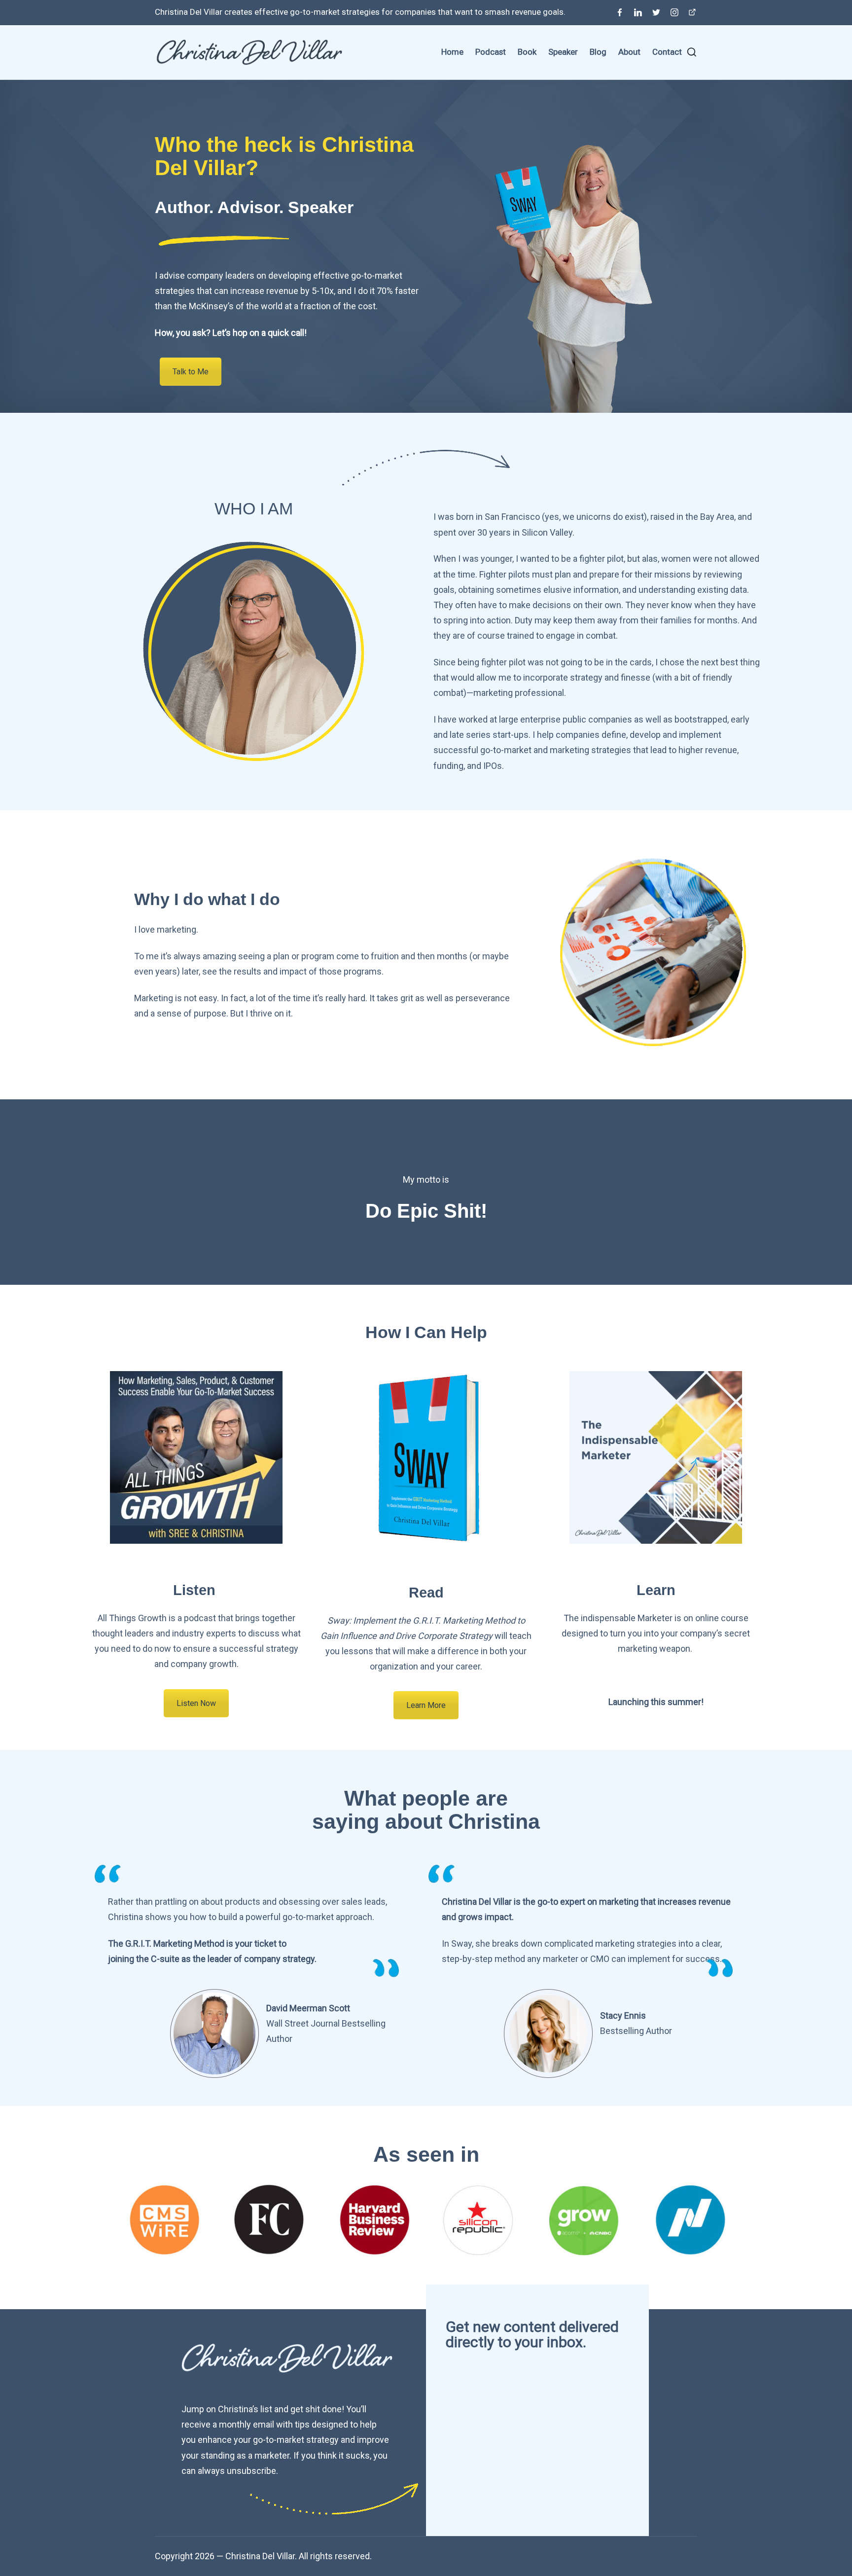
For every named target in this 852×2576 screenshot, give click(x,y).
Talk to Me (191, 372)
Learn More (426, 1705)
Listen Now (196, 1703)
